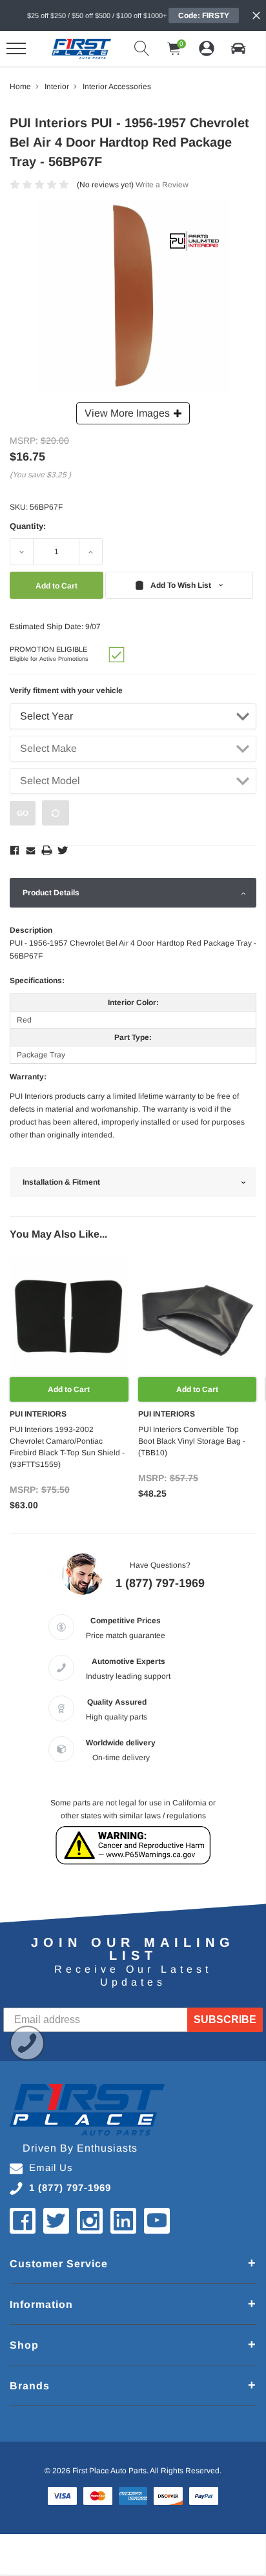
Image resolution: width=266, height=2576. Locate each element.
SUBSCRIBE (225, 2020)
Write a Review (162, 185)
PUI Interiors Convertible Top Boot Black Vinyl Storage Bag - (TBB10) (192, 1441)
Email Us (51, 2167)
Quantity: (28, 526)
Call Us (27, 2043)
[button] (238, 48)
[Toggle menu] (16, 48)
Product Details (51, 893)
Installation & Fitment (61, 1182)
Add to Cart (69, 1389)
